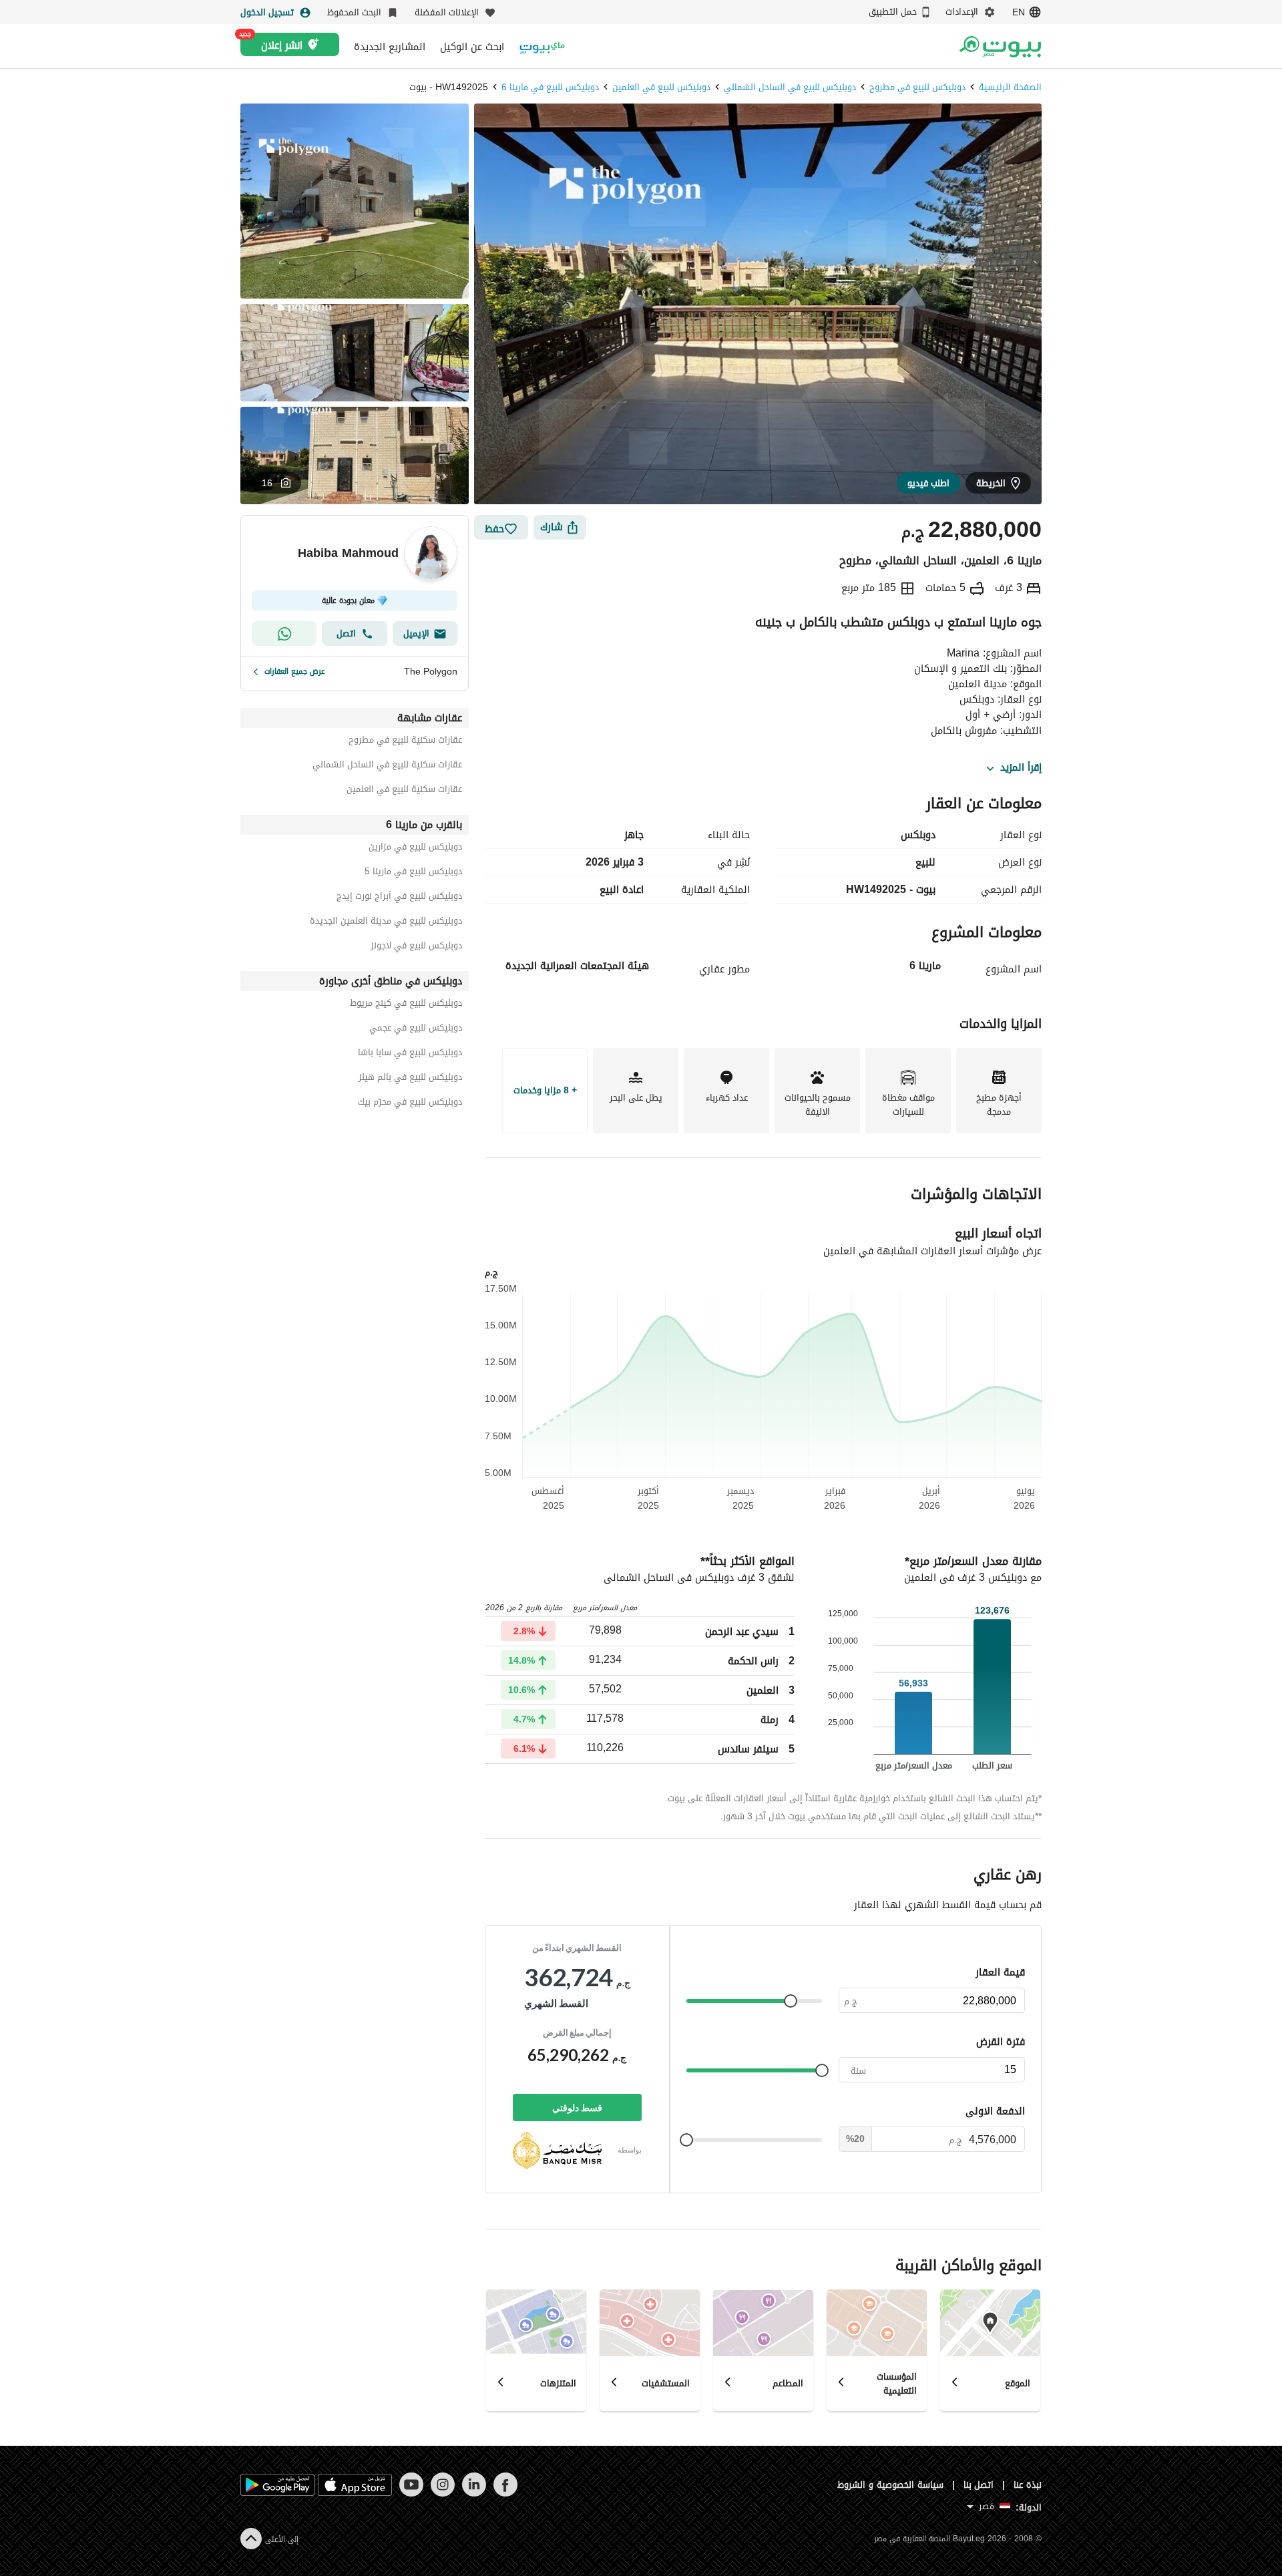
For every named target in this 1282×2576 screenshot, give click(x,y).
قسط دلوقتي (577, 2107)
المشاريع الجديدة (390, 47)
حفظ (494, 529)
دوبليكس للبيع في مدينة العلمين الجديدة (386, 923)
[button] (276, 483)
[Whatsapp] (284, 633)
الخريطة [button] (991, 483)
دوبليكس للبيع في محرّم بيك (410, 1104)
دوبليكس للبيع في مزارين (415, 849)
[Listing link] (763, 954)
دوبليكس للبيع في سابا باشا (410, 1054)
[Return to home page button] (1000, 47)
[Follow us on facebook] (505, 2494)
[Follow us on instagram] (442, 2494)
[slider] (791, 2001)
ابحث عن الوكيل (472, 47)
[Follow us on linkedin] (474, 2494)
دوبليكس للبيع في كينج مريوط (406, 1005)
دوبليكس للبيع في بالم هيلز (410, 1079)
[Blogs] (542, 46)
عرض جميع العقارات (295, 671)
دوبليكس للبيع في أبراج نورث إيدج (399, 898)
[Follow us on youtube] (411, 2494)
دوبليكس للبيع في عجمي (416, 1030)
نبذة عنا (1028, 2485)
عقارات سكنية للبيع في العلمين (404, 791)
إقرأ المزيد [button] (1021, 768)
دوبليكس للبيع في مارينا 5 (413, 873)
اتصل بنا (979, 2485)
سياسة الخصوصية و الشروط (890, 2485)
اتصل (346, 633)
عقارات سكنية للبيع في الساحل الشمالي (387, 766)
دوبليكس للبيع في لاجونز (416, 947)
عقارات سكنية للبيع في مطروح (405, 742)
